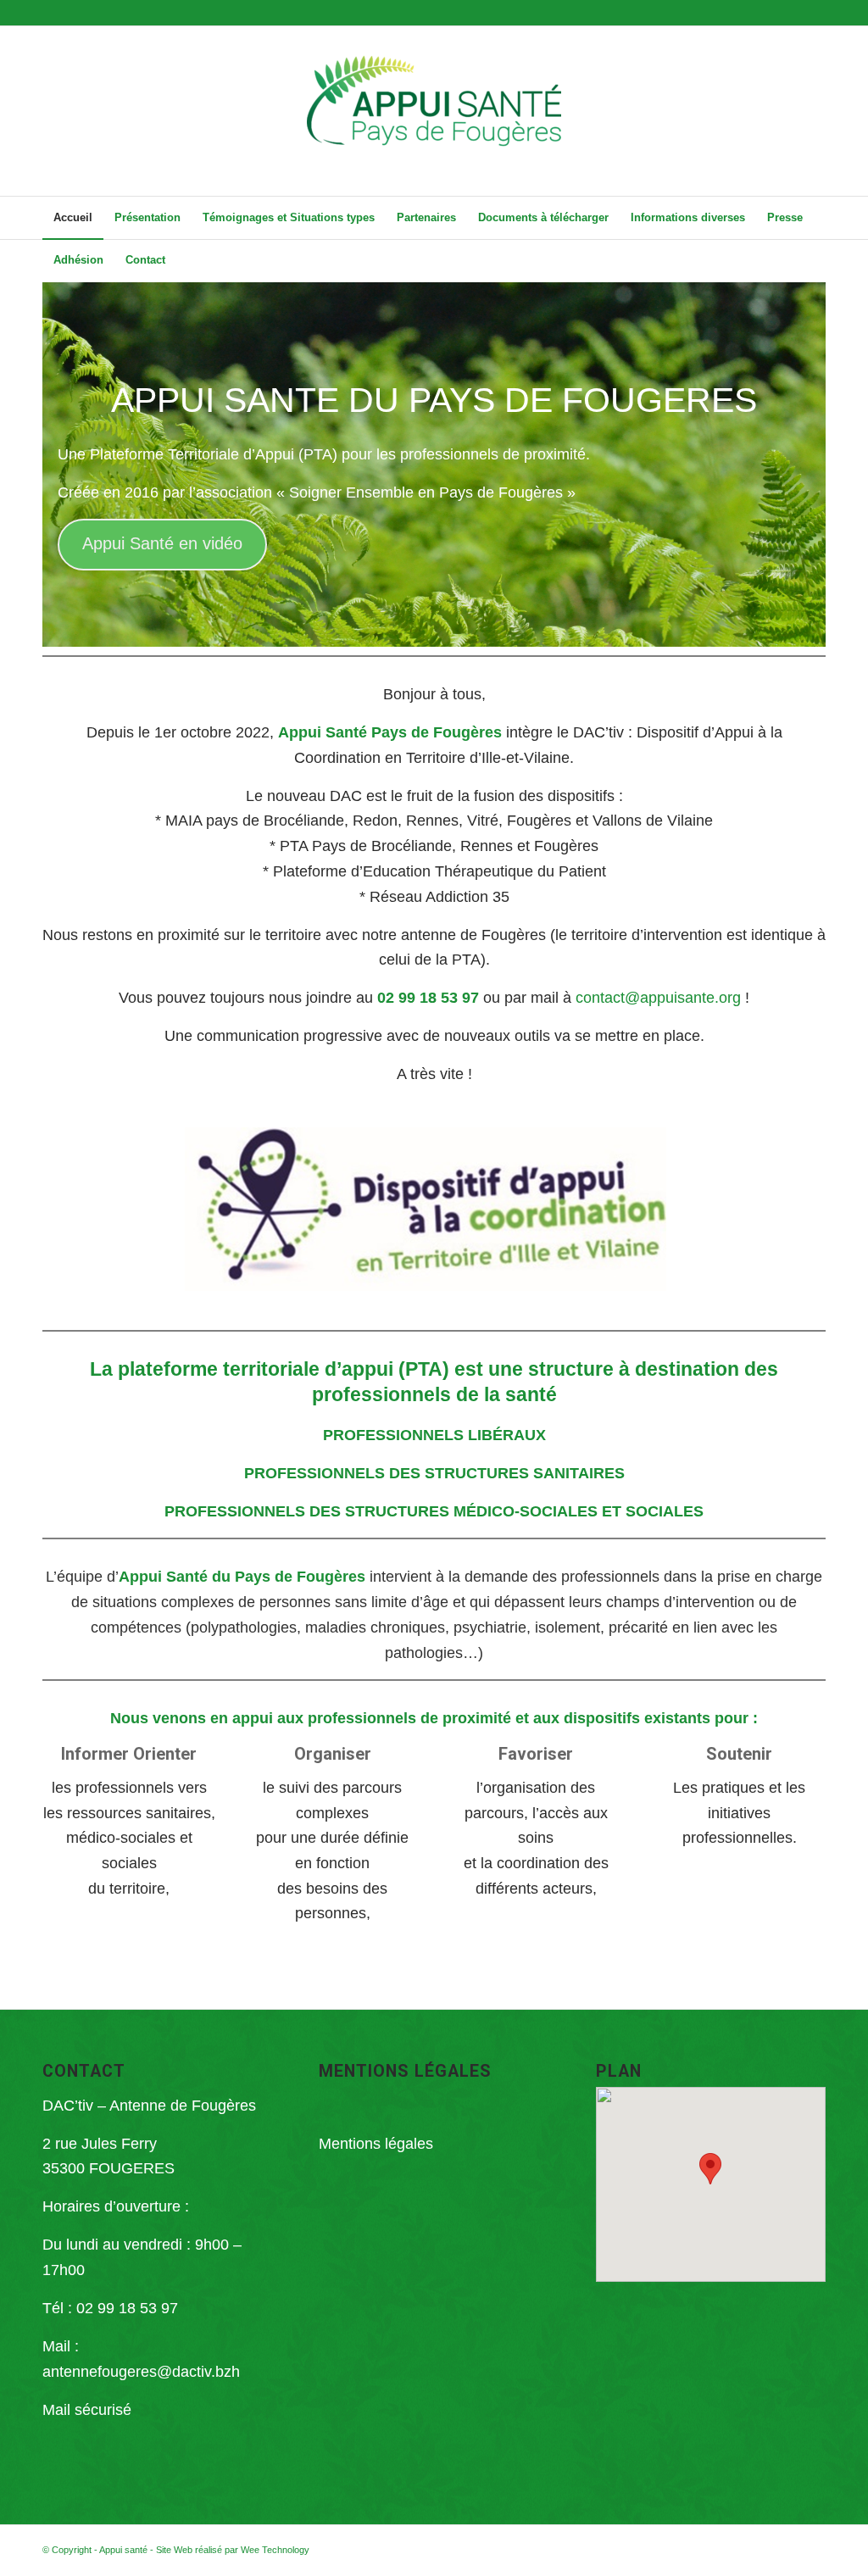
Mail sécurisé (87, 2410)
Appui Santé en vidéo (162, 543)
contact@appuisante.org (658, 998)
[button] (710, 2169)
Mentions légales (376, 2144)
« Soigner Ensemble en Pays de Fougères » (426, 492)
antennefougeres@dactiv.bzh (141, 2372)
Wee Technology (275, 2550)
